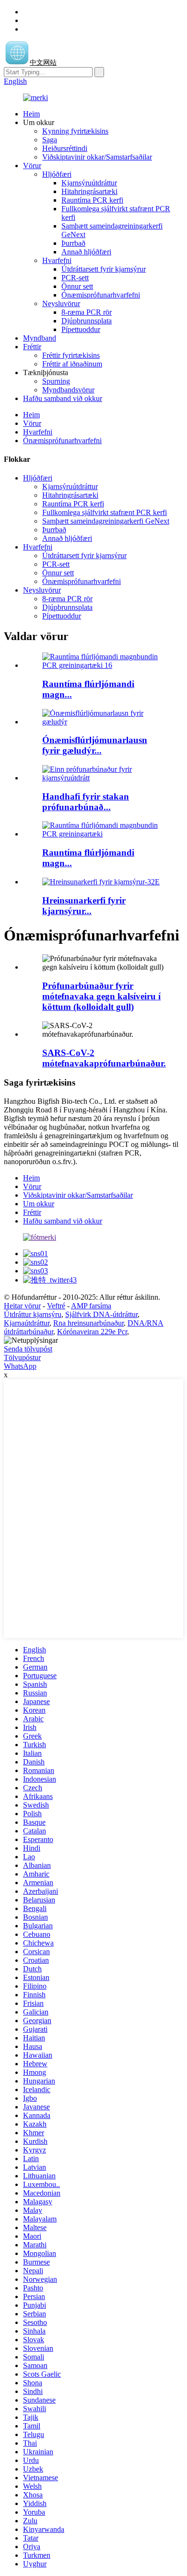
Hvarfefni (57, 260)
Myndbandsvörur (68, 390)
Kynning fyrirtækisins (75, 131)
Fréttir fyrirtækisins (71, 355)
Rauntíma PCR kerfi (92, 200)
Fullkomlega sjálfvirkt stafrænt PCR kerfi (105, 512)
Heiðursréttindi (65, 148)
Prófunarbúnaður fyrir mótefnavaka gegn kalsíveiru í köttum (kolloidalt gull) (101, 996)
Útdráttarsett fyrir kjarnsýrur (104, 269)
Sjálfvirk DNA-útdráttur (101, 1314)
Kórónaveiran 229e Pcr (92, 1332)
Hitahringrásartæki (89, 191)
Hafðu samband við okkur (63, 398)
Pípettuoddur (81, 329)
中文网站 (43, 63)
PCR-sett (75, 278)
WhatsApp (20, 1366)
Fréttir (32, 347)
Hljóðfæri (57, 174)
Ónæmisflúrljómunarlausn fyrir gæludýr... (95, 745)
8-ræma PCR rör (87, 312)
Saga (50, 140)
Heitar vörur (22, 1306)
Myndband (40, 338)
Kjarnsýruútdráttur (89, 183)
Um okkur (39, 1204)
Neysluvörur (61, 303)
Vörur (32, 166)
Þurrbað (73, 243)
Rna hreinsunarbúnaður (88, 1323)
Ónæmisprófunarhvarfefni (101, 295)
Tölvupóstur (22, 1357)
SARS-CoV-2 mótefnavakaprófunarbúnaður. (104, 1058)
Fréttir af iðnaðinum (72, 364)
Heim (31, 114)
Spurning (56, 381)
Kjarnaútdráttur (27, 1323)
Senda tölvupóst (28, 1349)
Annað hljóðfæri (86, 252)
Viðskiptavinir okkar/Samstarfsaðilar (97, 157)
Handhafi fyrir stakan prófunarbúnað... (86, 802)
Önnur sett (77, 286)
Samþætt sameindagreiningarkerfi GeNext (106, 521)
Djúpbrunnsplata (87, 321)
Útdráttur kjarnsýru (33, 1314)
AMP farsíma (91, 1306)
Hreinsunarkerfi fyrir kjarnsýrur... (84, 906)
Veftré (56, 1306)
